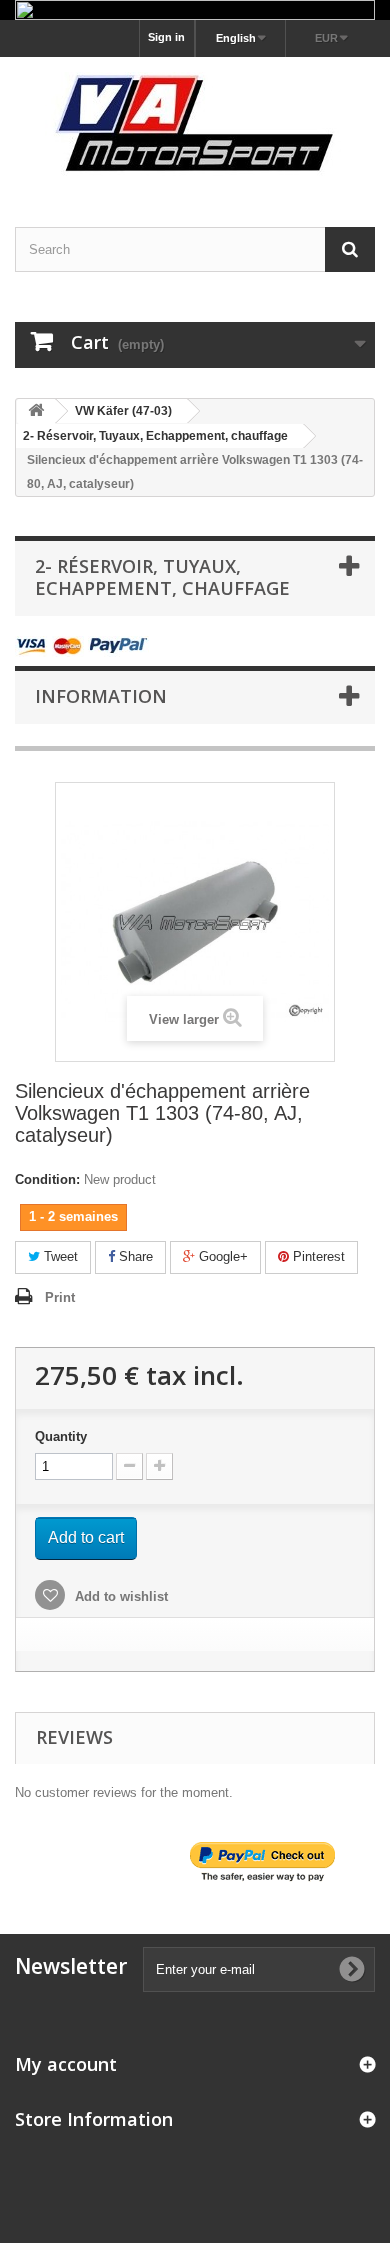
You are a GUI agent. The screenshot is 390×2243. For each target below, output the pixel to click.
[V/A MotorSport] (195, 124)
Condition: (47, 1179)
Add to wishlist (119, 1596)
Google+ (221, 1256)
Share (134, 1256)
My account (66, 2064)
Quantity (61, 1436)
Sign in (166, 37)
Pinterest (317, 1256)
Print (60, 1297)
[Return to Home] (36, 411)
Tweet (59, 1256)
